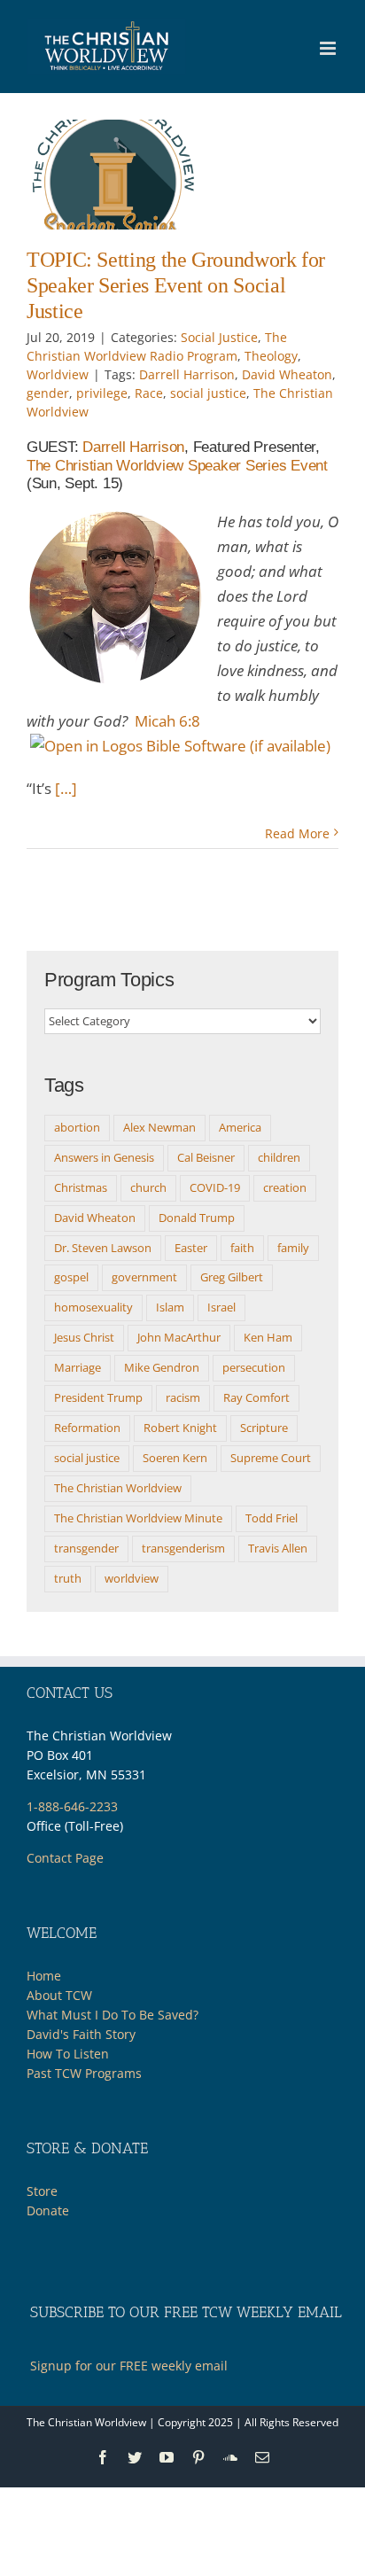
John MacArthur (179, 1337)
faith (242, 1248)
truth (68, 1578)
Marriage (78, 1367)
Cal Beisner (206, 1157)
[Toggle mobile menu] (329, 48)
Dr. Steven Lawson (103, 1248)
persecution (254, 1367)
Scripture (264, 1428)
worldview (132, 1578)
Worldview (58, 374)
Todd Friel (272, 1518)
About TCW (59, 1995)
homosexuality (93, 1307)
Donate (48, 2210)
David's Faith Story (81, 2034)
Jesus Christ (84, 1337)
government (144, 1277)
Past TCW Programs (84, 2073)
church (148, 1187)
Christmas (81, 1187)
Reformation (87, 1428)
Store (42, 2191)
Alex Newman (159, 1127)
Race (149, 393)
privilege (102, 393)
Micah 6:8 (167, 721)
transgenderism (183, 1548)
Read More (297, 833)
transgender (86, 1548)
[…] (66, 788)
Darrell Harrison (187, 374)
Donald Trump (197, 1218)
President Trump (98, 1397)
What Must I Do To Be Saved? (113, 2015)
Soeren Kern (175, 1458)
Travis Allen (278, 1548)
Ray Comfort (256, 1397)
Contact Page (65, 1858)
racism (183, 1397)
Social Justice (219, 337)
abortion (77, 1127)
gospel (71, 1277)
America (240, 1127)
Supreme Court (271, 1458)
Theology (271, 356)
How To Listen (68, 2054)
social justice (208, 393)
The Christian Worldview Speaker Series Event (177, 466)
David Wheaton (287, 374)
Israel (221, 1307)
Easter (191, 1248)
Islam (170, 1307)
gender (48, 393)
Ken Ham (268, 1337)
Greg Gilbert (232, 1277)
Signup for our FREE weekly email (129, 2366)
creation (285, 1187)
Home (44, 1976)
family (293, 1248)
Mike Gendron (162, 1367)
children (279, 1157)
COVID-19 (215, 1187)
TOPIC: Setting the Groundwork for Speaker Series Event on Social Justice (176, 285)
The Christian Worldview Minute (138, 1518)
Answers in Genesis (104, 1157)
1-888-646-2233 (72, 1806)
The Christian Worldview (118, 1488)
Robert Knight (180, 1428)
